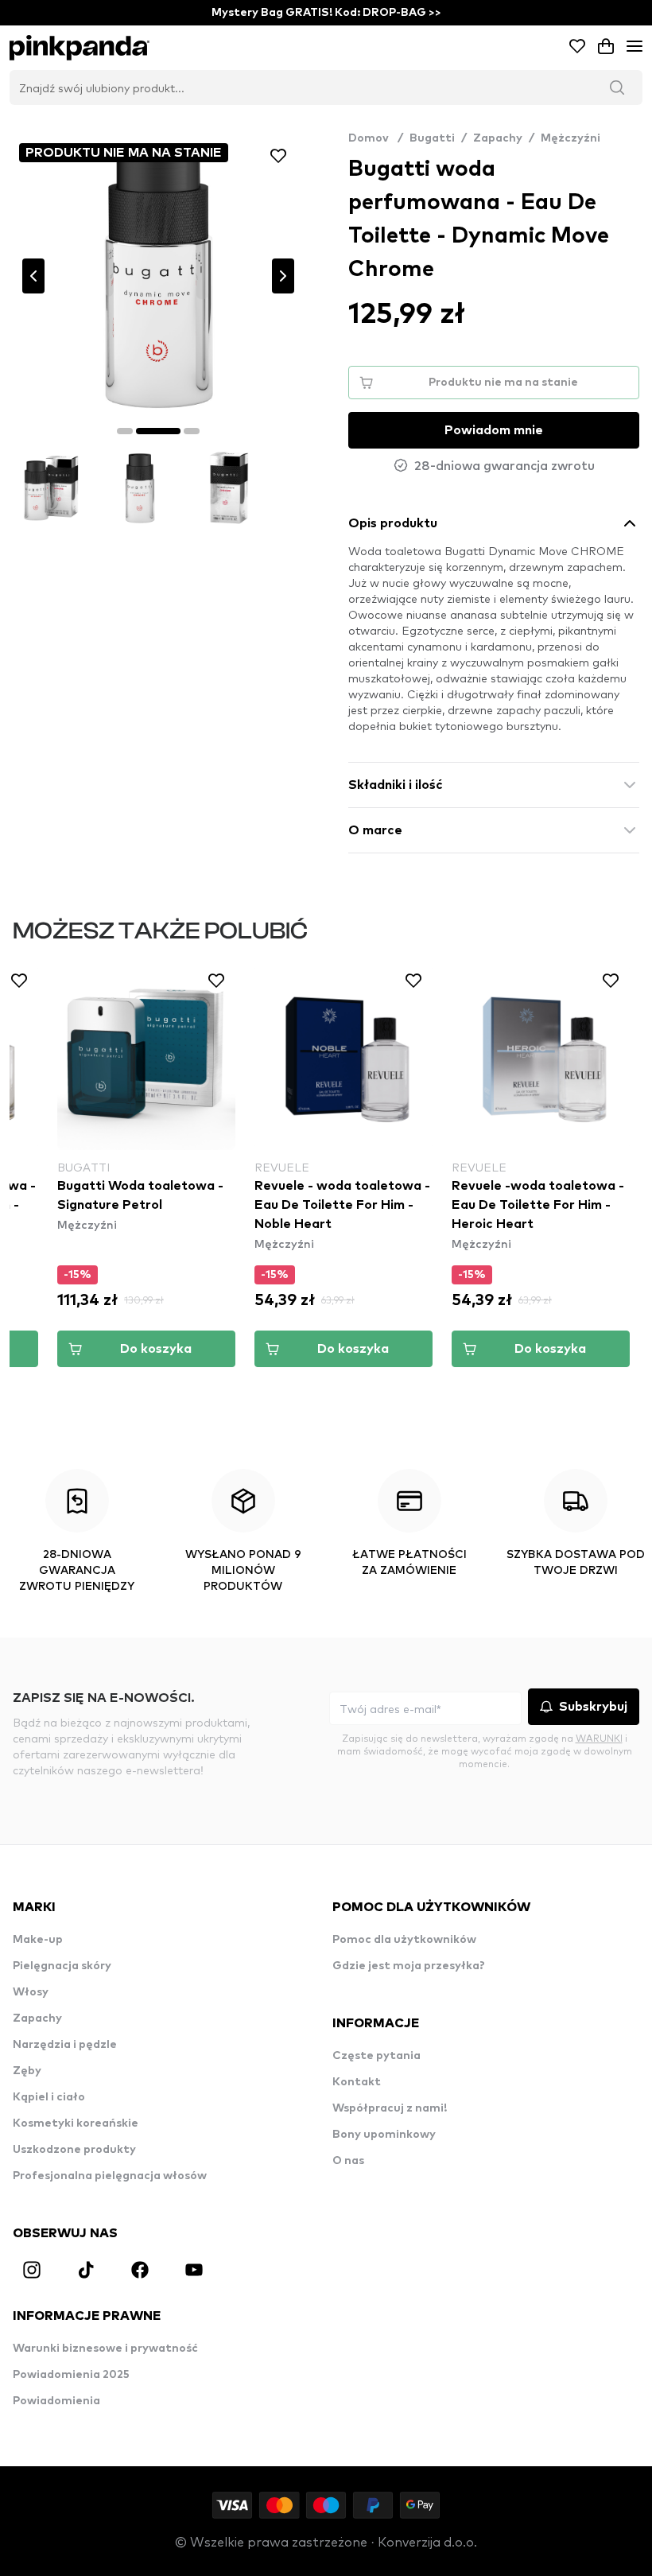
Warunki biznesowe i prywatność (105, 2349)
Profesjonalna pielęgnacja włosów (110, 2176)
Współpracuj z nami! (390, 2108)
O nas (348, 2161)
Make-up (38, 1940)
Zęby (27, 2071)
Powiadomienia (56, 2401)
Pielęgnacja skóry (62, 1966)
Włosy (31, 1992)
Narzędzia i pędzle (65, 2045)
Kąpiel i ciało (49, 2097)
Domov (376, 138)
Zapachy (498, 138)
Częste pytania (376, 2056)
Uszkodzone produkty (74, 2150)
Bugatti (432, 138)
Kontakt (357, 2082)
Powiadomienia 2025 (71, 2375)
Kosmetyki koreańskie (76, 2123)
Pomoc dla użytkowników (404, 1940)
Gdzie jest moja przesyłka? (409, 1966)
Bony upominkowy (384, 2135)
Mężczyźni (570, 138)
